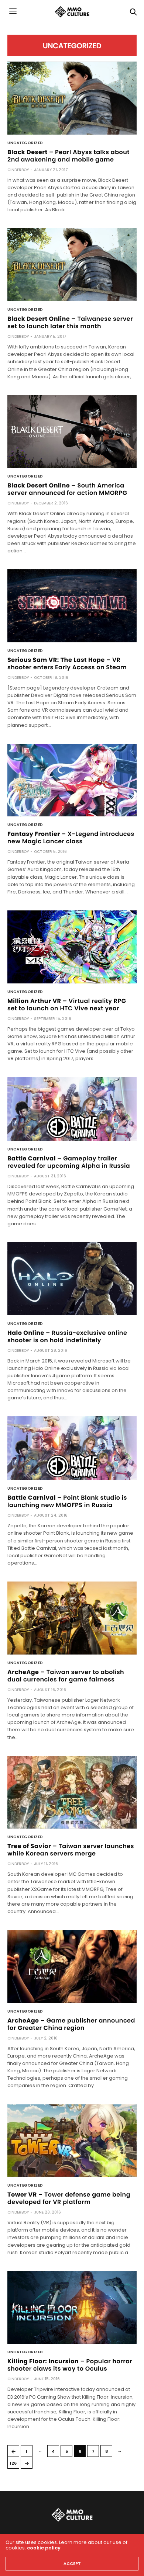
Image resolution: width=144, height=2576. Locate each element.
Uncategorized (25, 143)
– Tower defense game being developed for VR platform (69, 2198)
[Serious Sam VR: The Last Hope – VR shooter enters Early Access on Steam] (72, 606)
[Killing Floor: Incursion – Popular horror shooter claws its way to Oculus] (72, 2308)
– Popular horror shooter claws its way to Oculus (70, 2365)
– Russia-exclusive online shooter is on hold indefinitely (67, 1336)
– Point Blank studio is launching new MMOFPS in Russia (67, 1501)
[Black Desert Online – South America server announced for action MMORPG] (72, 432)
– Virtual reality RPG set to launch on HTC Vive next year (67, 1005)
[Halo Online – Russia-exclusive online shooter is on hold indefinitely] (72, 1279)
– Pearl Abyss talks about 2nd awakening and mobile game (68, 156)
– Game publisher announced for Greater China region (71, 2024)
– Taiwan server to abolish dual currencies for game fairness (66, 1676)
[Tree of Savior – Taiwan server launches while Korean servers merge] (72, 1792)
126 (13, 2463)
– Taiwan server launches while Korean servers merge (71, 1850)
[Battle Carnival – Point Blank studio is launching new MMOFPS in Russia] (72, 1448)
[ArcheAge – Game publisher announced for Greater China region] (72, 1966)
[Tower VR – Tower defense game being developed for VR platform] (72, 2141)
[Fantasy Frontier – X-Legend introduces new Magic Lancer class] (72, 780)
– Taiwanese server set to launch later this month (70, 322)
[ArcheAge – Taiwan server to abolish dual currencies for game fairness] (72, 1618)
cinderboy (18, 170)
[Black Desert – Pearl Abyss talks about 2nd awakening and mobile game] (72, 98)
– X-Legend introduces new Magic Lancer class (71, 838)
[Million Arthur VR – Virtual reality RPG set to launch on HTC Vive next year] (72, 947)
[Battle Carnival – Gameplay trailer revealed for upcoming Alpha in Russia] (72, 1109)
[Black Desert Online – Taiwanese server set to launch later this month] (72, 265)
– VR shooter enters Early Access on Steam (67, 664)
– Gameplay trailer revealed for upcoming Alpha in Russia (69, 1162)
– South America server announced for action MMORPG (67, 489)
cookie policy (44, 2548)
